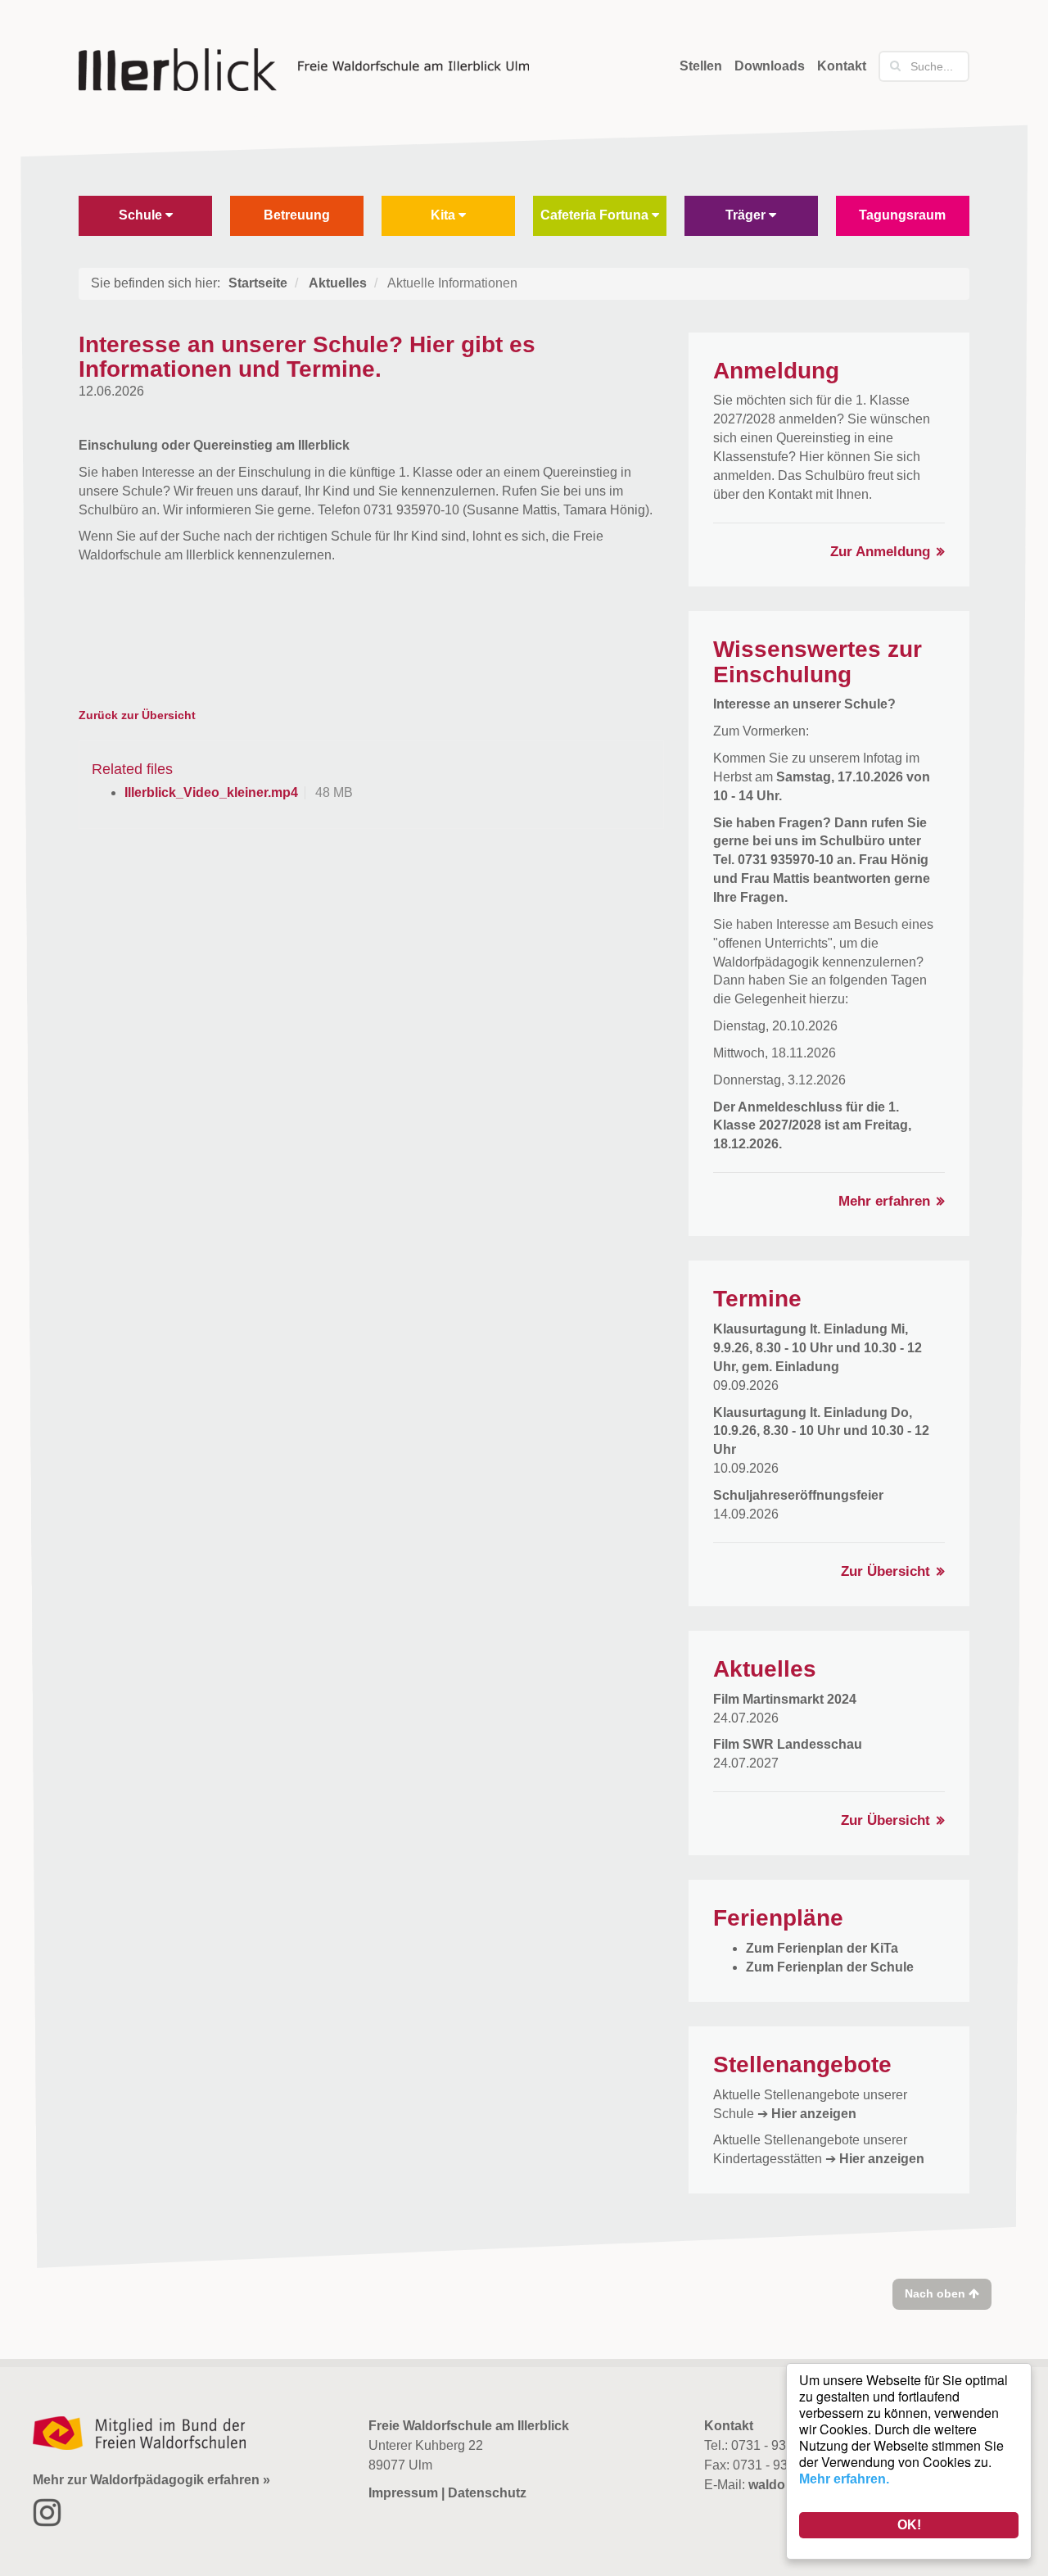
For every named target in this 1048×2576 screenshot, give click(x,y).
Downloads (770, 66)
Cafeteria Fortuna (596, 215)
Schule (142, 215)
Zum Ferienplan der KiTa (822, 1948)
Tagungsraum (902, 215)
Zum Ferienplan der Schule (830, 1967)
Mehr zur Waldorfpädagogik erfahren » (151, 2480)
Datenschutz (487, 2493)
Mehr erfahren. (844, 2479)
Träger (747, 215)
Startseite (258, 283)
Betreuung (297, 215)
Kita (445, 215)
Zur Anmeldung (880, 552)
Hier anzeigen (814, 2114)
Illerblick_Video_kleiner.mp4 (211, 792)
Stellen (701, 66)
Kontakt (842, 66)
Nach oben (937, 2293)
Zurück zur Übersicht (137, 715)
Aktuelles (338, 283)
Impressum (403, 2493)
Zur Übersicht (885, 1571)
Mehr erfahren (884, 1201)
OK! (909, 2525)
